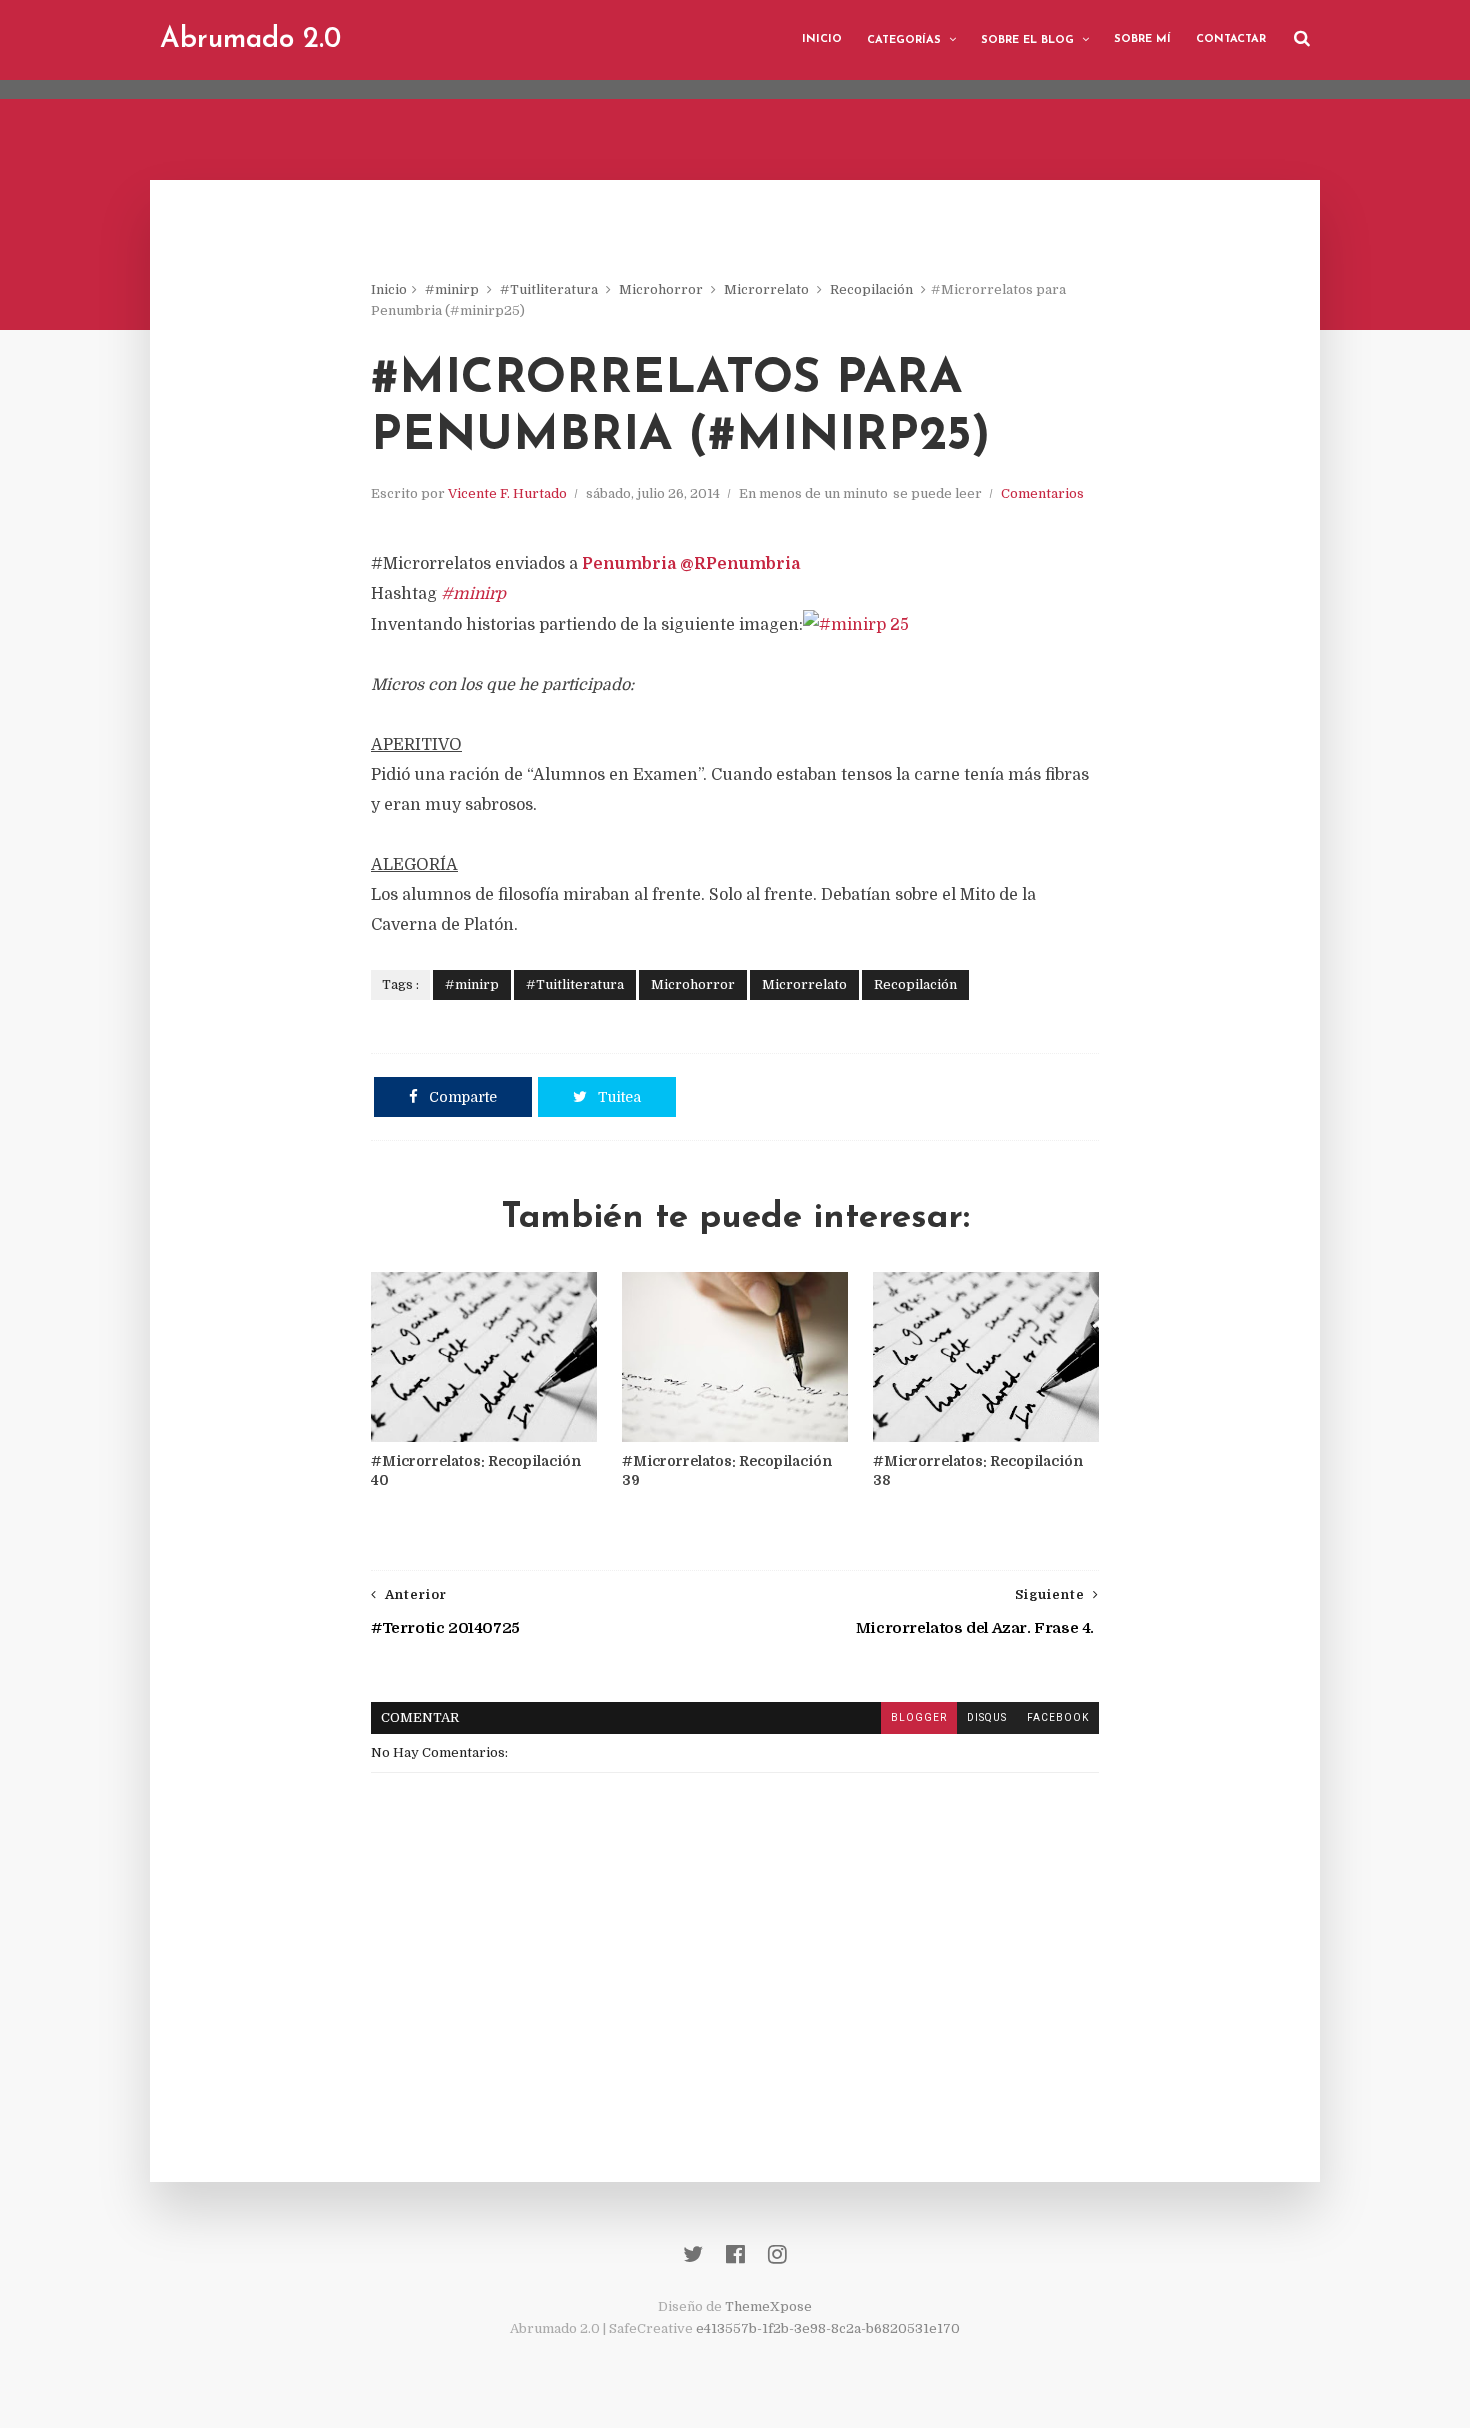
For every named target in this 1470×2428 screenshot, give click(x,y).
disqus (987, 1717)
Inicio (822, 39)
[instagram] (777, 2254)
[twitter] (693, 2254)
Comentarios (1042, 493)
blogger (919, 1717)
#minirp (452, 289)
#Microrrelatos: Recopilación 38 (978, 1470)
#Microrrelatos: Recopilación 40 (476, 1470)
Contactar (1231, 39)
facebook (1058, 1717)
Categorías (904, 40)
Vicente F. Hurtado (507, 493)
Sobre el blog (1027, 40)
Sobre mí (1142, 39)
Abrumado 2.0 (250, 40)
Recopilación (871, 289)
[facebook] (735, 2254)
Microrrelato (766, 289)
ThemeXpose (768, 2306)
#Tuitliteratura (549, 289)
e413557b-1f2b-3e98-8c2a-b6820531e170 (828, 2328)
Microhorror (661, 289)
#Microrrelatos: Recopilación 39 (727, 1470)
